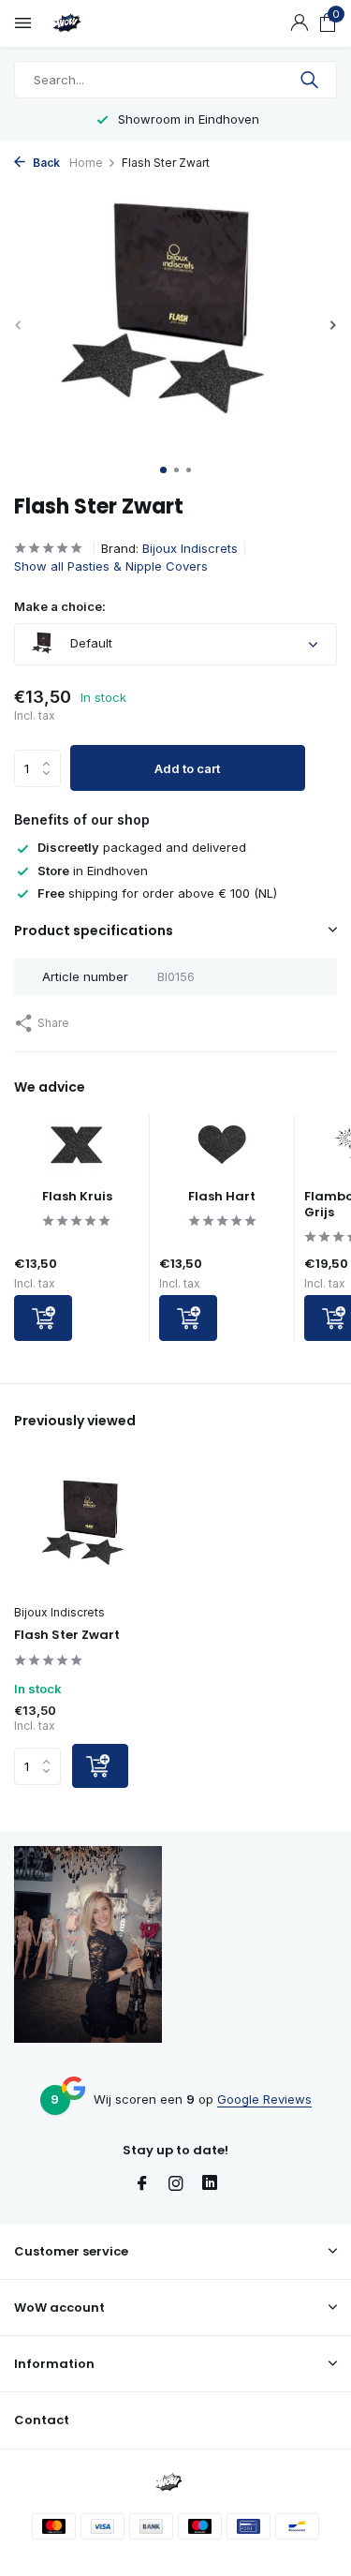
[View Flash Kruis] (77, 1152)
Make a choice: (60, 606)
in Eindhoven (93, 871)
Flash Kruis (77, 1196)
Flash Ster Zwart (67, 1636)
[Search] (311, 80)
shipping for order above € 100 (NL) (157, 893)
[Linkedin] (210, 2184)
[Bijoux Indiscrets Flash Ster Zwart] (88, 1528)
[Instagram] (176, 2184)
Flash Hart (222, 1196)
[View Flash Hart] (222, 1152)
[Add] (43, 1318)
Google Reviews (264, 2099)
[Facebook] (142, 2184)
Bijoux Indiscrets (190, 548)
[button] (163, 470)
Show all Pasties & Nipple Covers (111, 566)
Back (45, 163)
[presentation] (19, 325)
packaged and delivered (142, 847)
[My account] (299, 23)
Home (86, 163)
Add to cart (187, 768)
